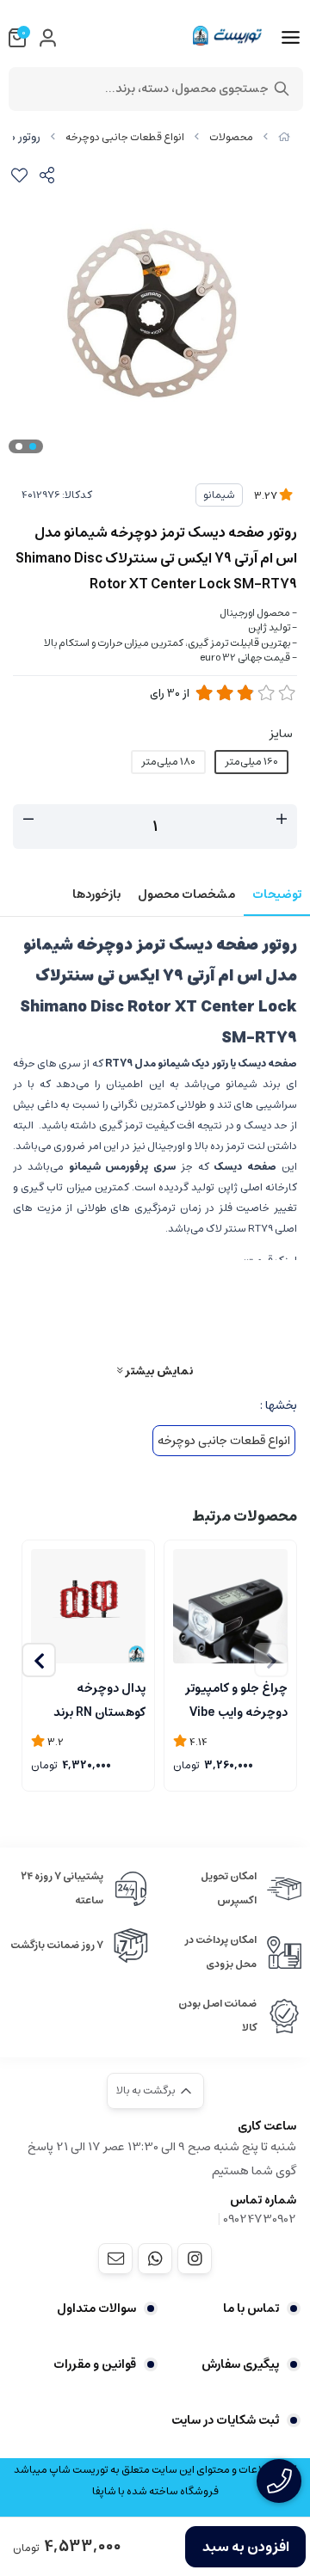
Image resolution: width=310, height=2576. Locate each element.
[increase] (282, 820)
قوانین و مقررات (95, 2364)
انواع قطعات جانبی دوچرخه (125, 137)
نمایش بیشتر (158, 1371)
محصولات (231, 137)
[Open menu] (291, 38)
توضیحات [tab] (277, 895)
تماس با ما (251, 2309)
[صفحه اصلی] (284, 137)
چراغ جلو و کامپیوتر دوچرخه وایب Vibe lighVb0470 (236, 1699)
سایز (281, 734)
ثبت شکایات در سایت (225, 2420)
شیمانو (219, 495)
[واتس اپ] (155, 2259)
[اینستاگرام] (195, 2259)
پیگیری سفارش (240, 2364)
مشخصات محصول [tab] (186, 895)
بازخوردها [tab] (96, 895)
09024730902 (260, 2219)
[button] (39, 1660)
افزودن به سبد (246, 2547)
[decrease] (28, 820)
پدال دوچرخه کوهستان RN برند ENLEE (99, 1699)
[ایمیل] (115, 2259)
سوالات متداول (96, 2309)
